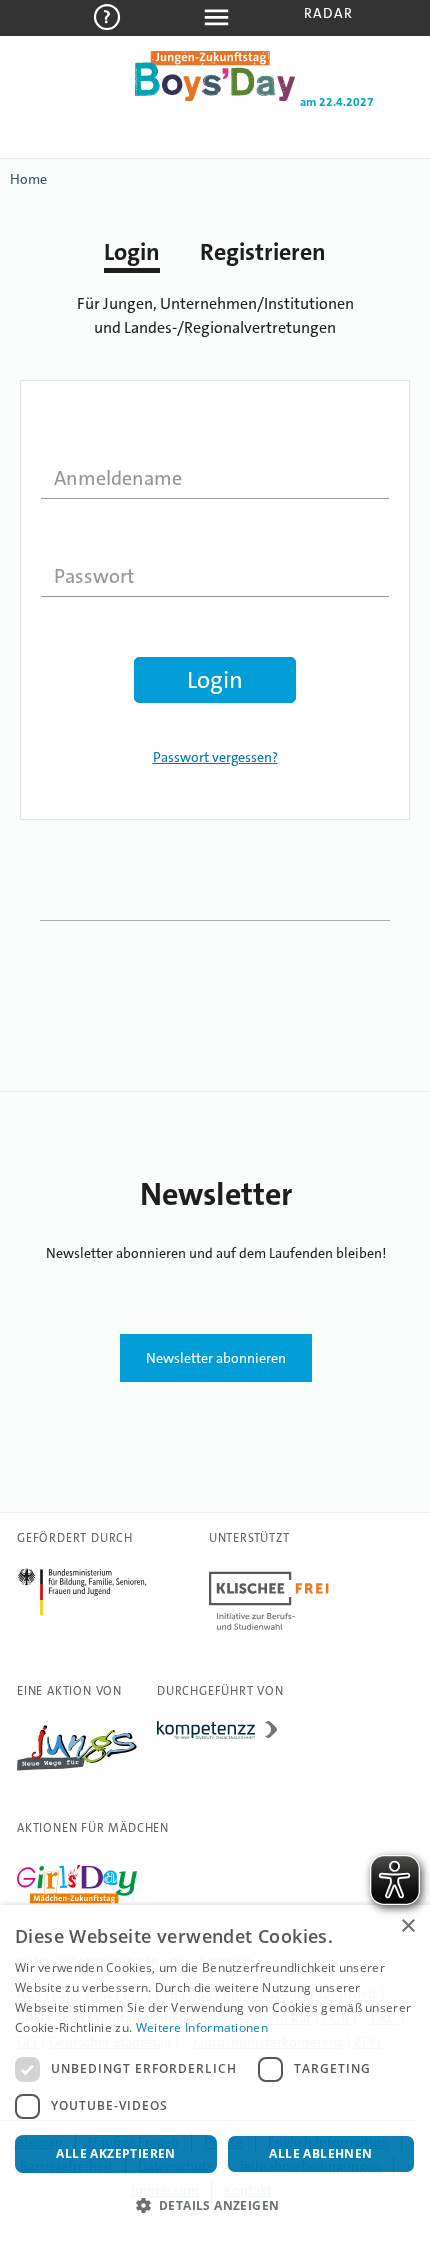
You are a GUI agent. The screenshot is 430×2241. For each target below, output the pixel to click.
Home (28, 179)
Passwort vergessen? (215, 757)
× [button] (407, 1926)
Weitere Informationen (202, 2027)
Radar (328, 13)
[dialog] (215, 2073)
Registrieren (263, 252)
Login (132, 252)
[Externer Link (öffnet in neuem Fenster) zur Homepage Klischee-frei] (269, 1630)
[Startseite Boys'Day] (215, 97)
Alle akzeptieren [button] (115, 2153)
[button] (215, 2206)
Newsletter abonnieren (216, 1358)
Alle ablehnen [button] (320, 2153)
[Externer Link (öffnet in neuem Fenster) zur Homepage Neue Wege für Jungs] (77, 1771)
